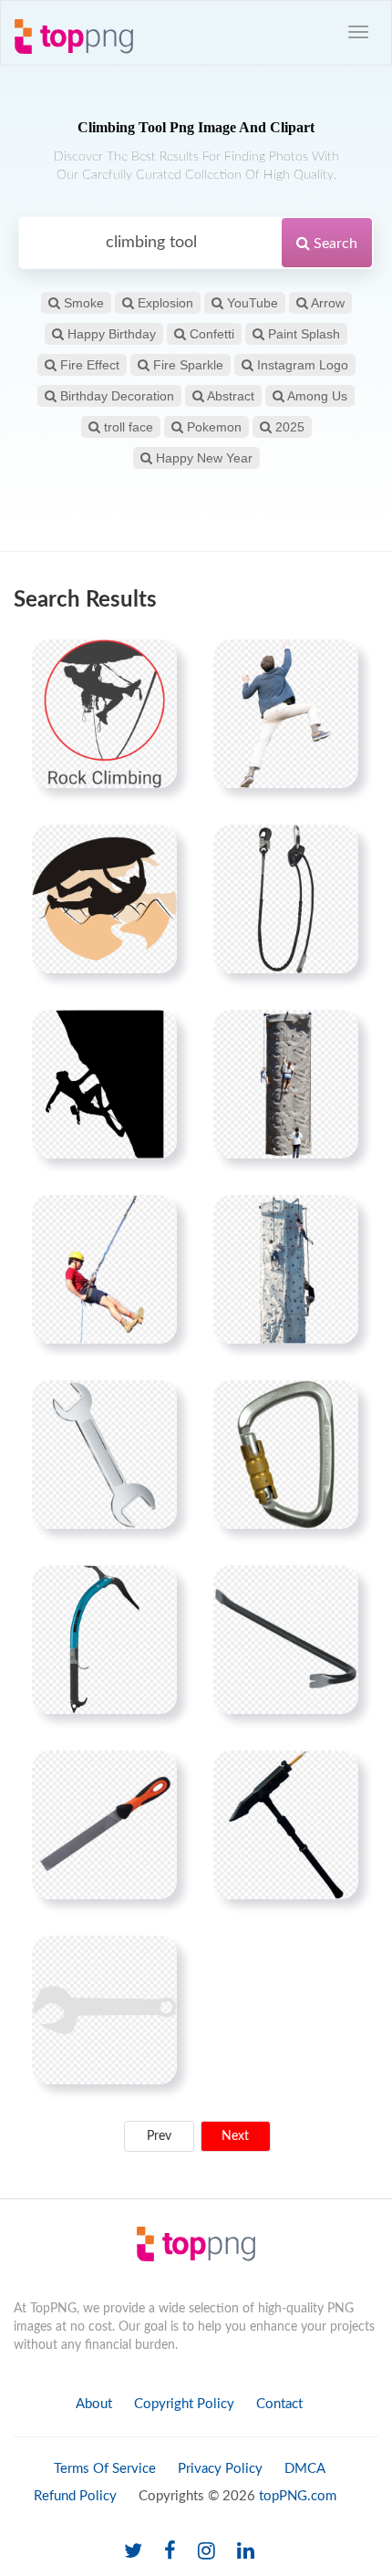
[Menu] (358, 32)
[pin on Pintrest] (152, 664)
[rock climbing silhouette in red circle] (104, 713)
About (94, 2404)
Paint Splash (302, 334)
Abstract (229, 396)
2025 (288, 427)
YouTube (251, 303)
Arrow (326, 303)
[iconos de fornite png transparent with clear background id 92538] (286, 1824)
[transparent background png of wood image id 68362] (104, 1824)
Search (334, 244)
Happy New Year (202, 458)
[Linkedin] (246, 2552)
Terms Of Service (105, 2469)
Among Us (316, 396)
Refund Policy (75, 2496)
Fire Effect (88, 365)
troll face (127, 427)
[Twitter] (133, 2552)
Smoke (82, 303)
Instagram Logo (301, 365)
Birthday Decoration (115, 396)
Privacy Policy (220, 2469)
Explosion (164, 303)
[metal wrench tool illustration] (104, 1454)
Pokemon (212, 427)
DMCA (305, 2469)
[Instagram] (206, 2552)
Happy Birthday (110, 334)
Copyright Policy (184, 2404)
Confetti (210, 334)
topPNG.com (298, 2496)
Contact (279, 2404)
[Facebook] (170, 2552)
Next (235, 2136)
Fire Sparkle (186, 365)
